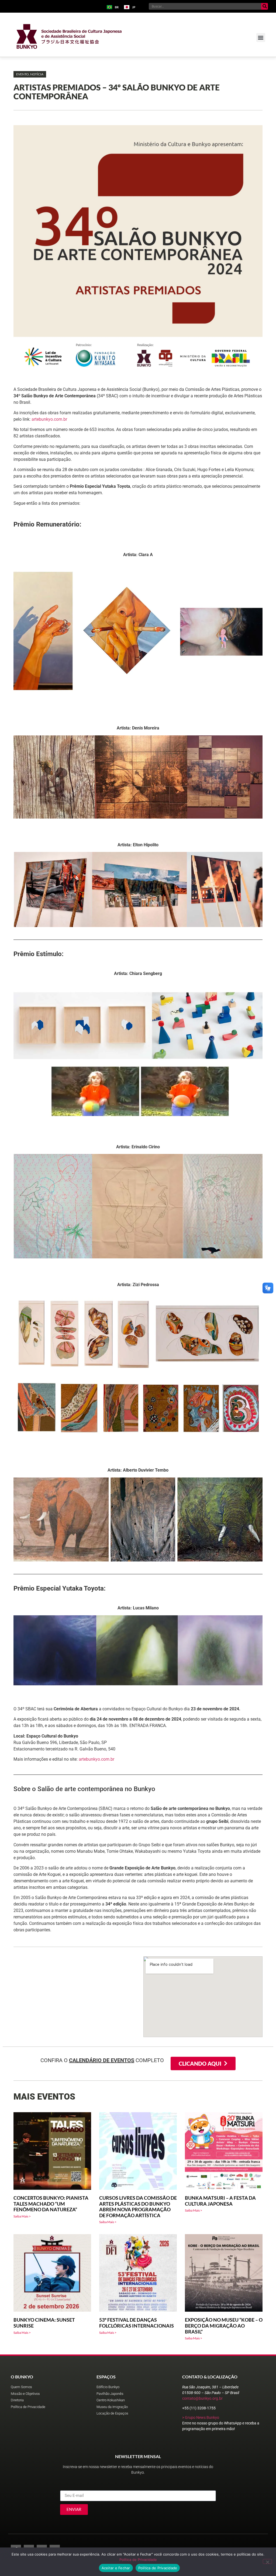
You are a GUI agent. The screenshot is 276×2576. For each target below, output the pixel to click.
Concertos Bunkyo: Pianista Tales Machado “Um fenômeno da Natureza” (51, 2204)
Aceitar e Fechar (116, 2568)
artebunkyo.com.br (49, 419)
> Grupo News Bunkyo (201, 2417)
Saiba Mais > (22, 2216)
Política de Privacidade (138, 2560)
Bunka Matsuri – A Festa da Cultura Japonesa (220, 2201)
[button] (261, 38)
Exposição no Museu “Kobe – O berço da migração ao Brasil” (224, 2326)
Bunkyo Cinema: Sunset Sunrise (44, 2323)
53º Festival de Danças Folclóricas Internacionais (137, 2323)
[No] (267, 2561)
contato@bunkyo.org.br (202, 2398)
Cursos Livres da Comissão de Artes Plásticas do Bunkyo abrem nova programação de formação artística (138, 2207)
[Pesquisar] (265, 6)
